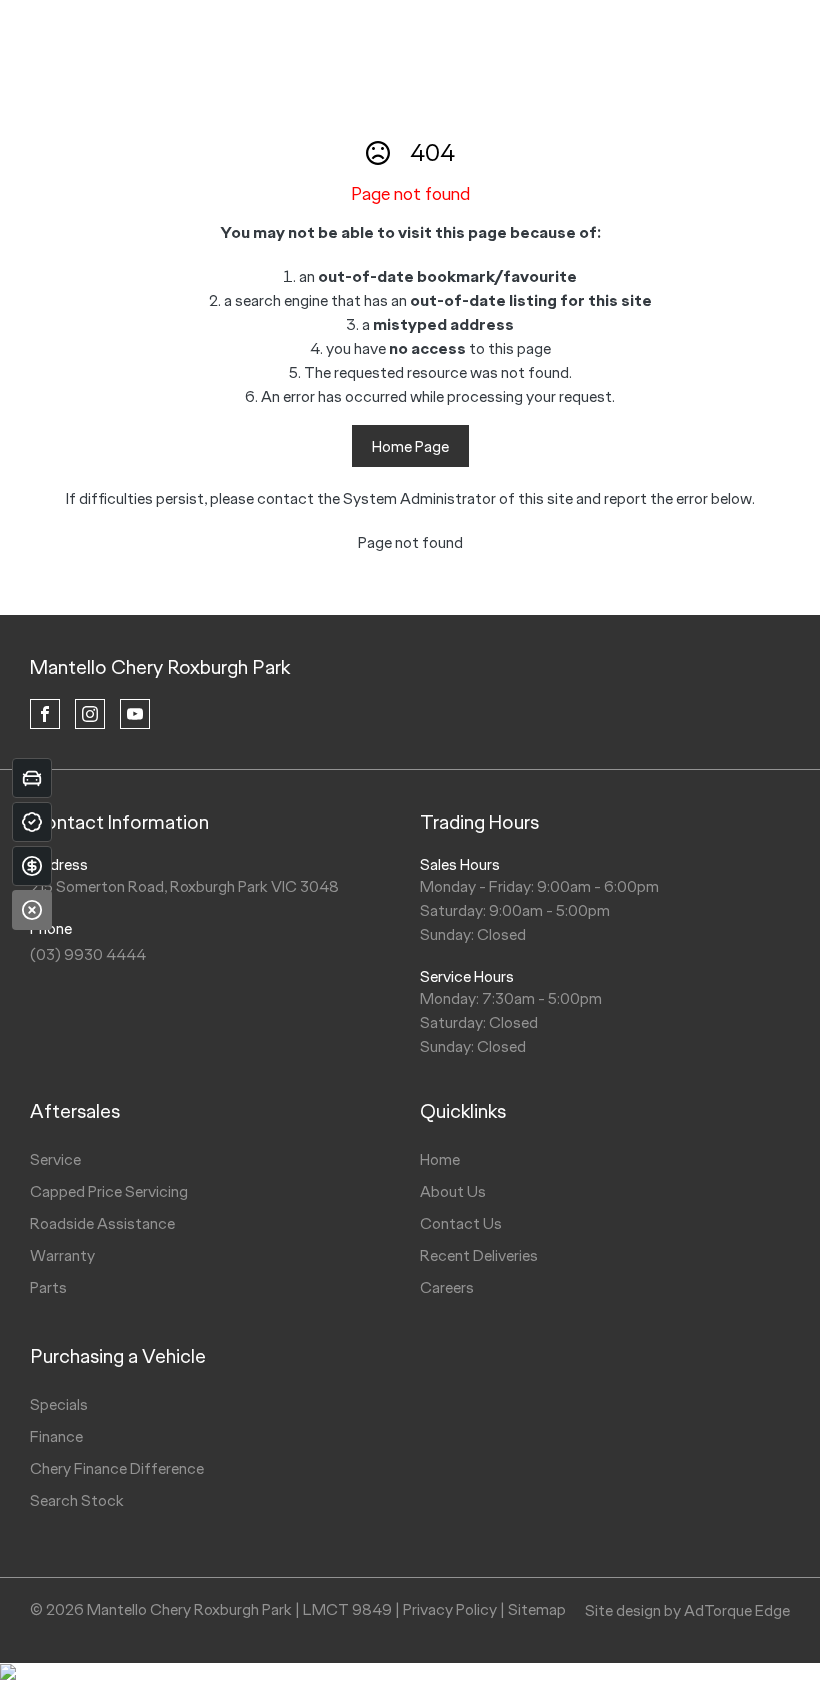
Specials (59, 1404)
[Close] (32, 910)
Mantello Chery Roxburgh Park (160, 667)
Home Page (410, 446)
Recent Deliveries (479, 1255)
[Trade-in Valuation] (32, 778)
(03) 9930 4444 (88, 954)
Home (440, 1159)
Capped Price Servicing (109, 1191)
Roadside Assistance (102, 1223)
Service (55, 1159)
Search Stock (77, 1500)
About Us (453, 1191)
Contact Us (461, 1223)
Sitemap (537, 1609)
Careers (447, 1287)
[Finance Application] (32, 866)
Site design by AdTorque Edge (687, 1610)
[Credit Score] (32, 822)
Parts (48, 1287)
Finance (56, 1436)
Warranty (62, 1255)
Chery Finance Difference (117, 1468)
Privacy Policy (450, 1609)
